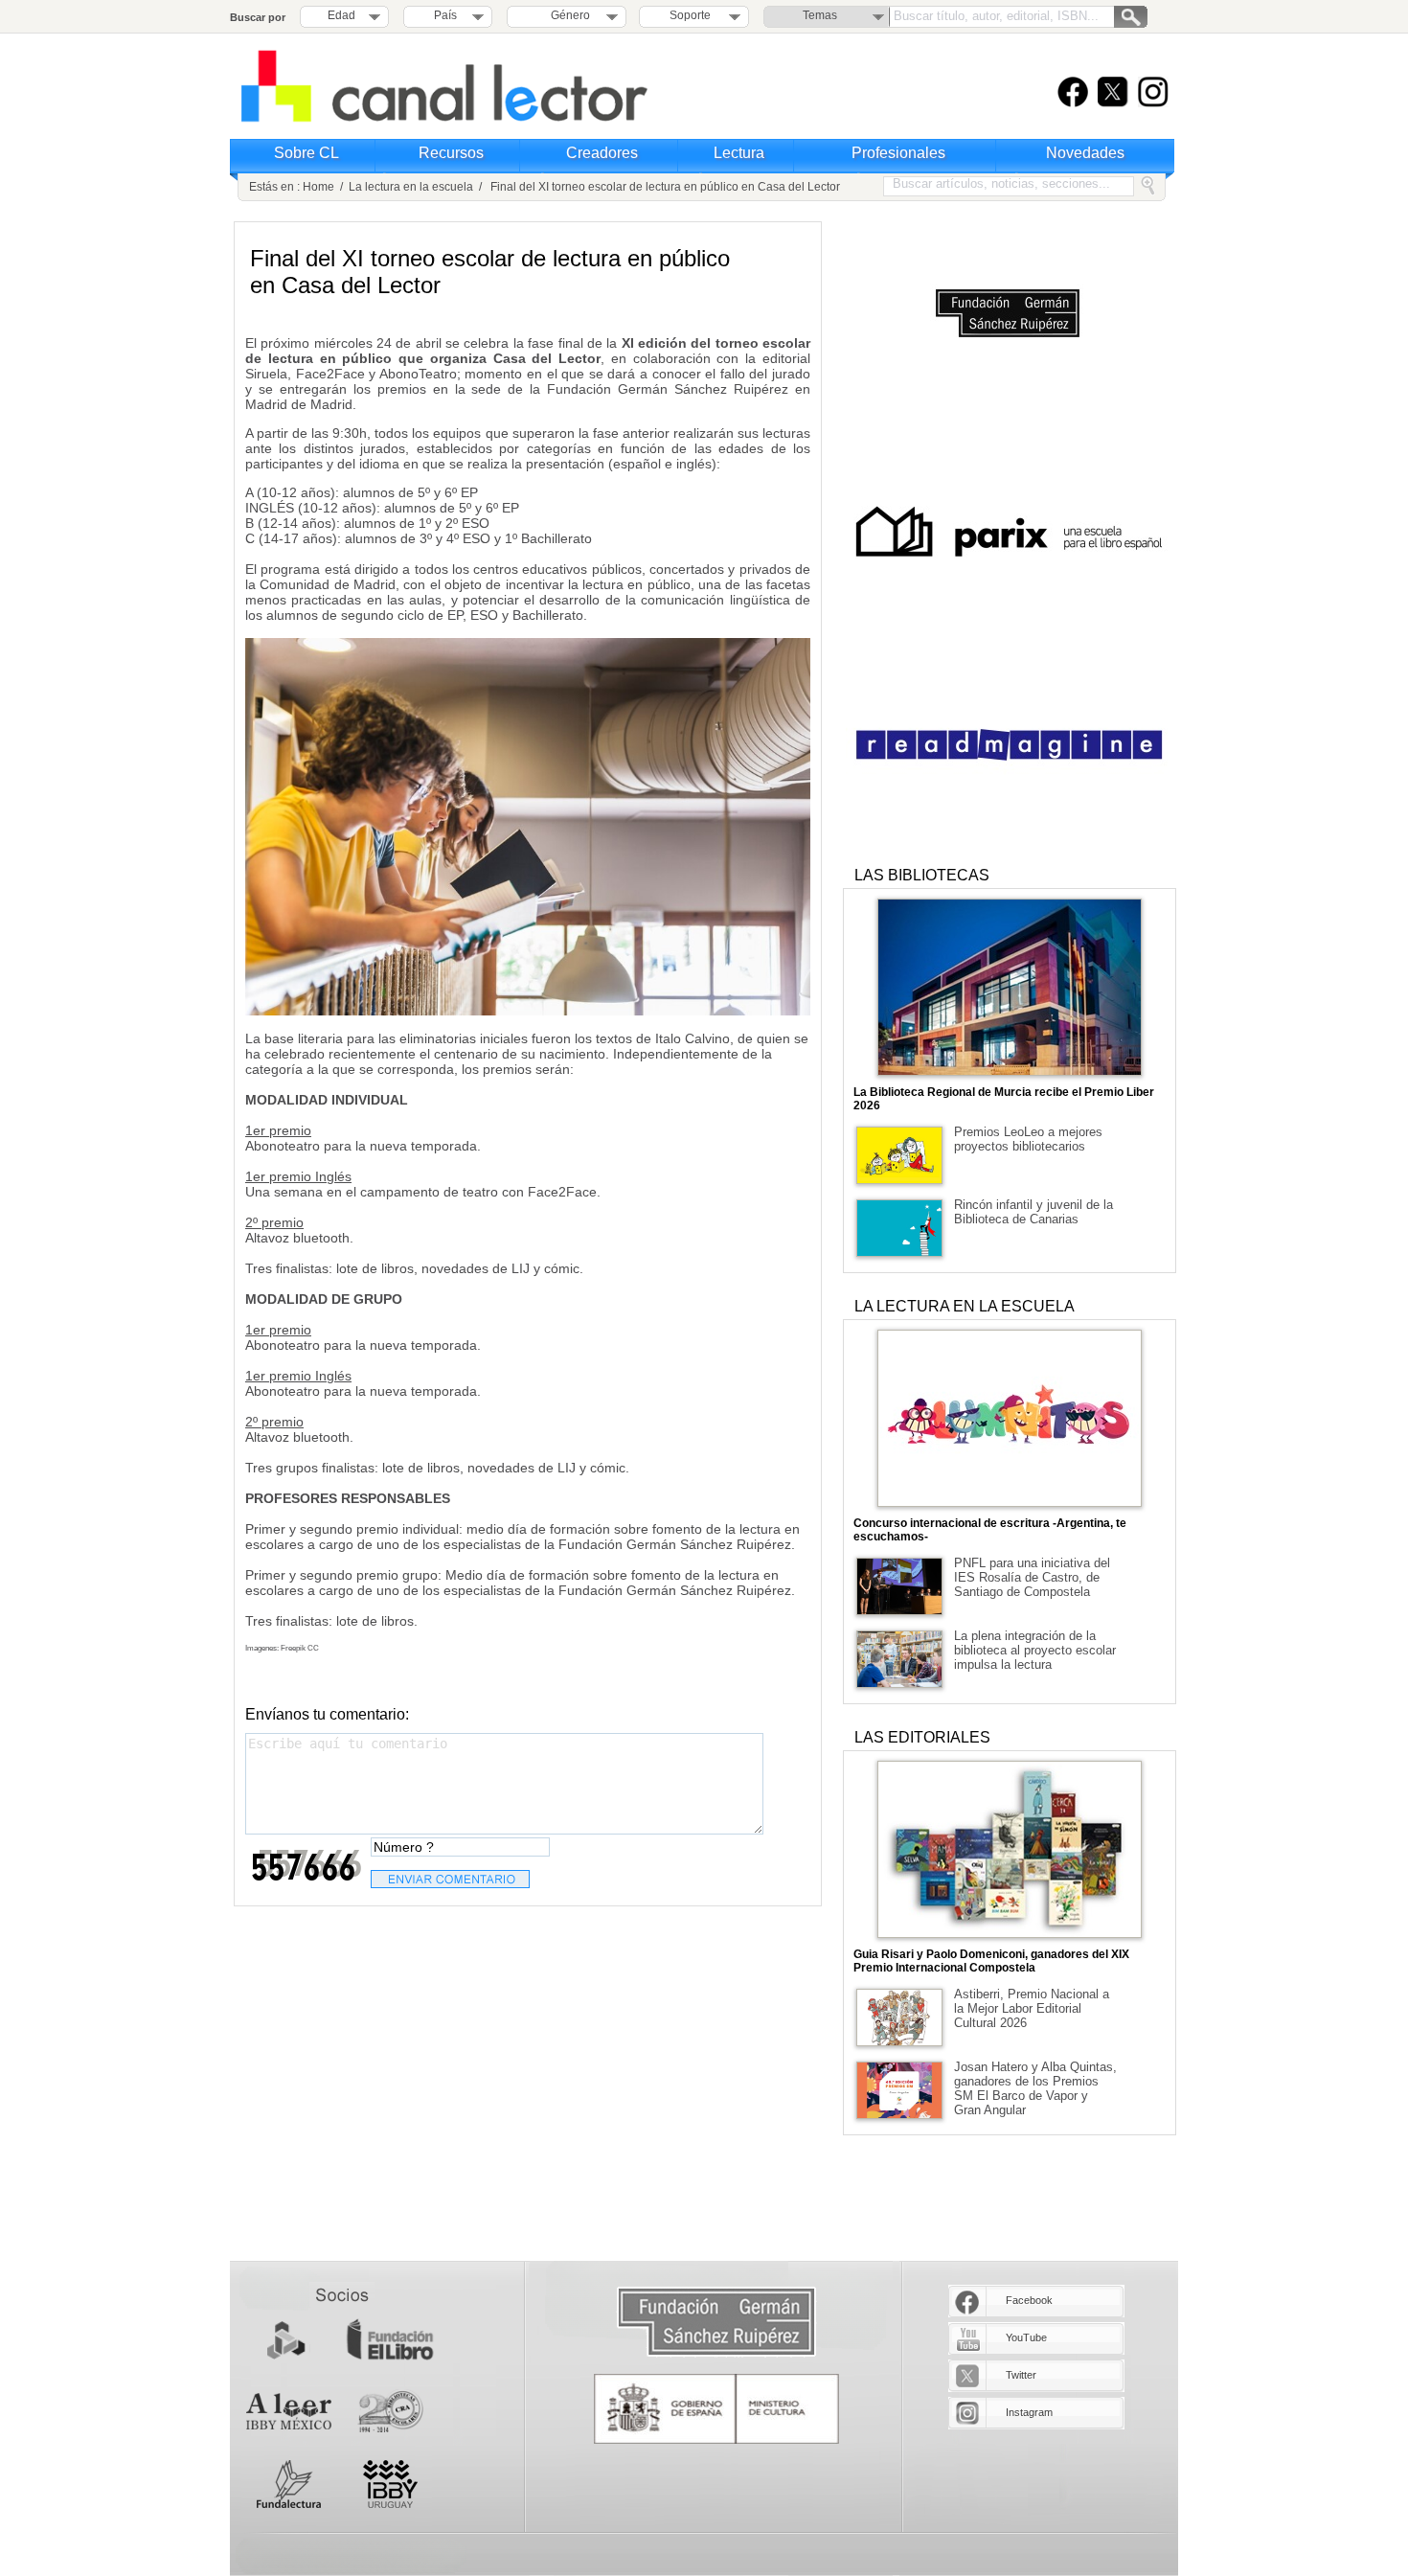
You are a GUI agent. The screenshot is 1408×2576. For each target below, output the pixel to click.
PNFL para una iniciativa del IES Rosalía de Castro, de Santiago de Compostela (1032, 1577)
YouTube (1026, 2337)
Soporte (690, 15)
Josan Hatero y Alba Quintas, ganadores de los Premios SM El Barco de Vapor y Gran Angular (1035, 2088)
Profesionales (898, 153)
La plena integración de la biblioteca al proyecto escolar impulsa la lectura (1035, 1650)
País (445, 15)
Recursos (451, 153)
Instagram (1029, 2412)
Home (318, 187)
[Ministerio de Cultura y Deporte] (716, 2409)
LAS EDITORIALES (922, 1737)
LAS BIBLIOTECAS (922, 875)
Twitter (1021, 2375)
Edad (341, 15)
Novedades (1085, 153)
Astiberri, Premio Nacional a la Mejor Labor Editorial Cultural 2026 (1032, 2008)
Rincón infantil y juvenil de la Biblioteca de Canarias (1033, 1212)
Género (568, 15)
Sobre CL (307, 153)
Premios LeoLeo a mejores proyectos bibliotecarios (1028, 1139)
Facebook (1029, 2300)
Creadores (602, 153)
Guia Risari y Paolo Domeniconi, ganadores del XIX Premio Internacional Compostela (991, 1961)
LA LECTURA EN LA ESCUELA (965, 1306)
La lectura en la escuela (411, 187)
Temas (820, 15)
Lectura (739, 153)
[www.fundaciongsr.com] (716, 2323)
